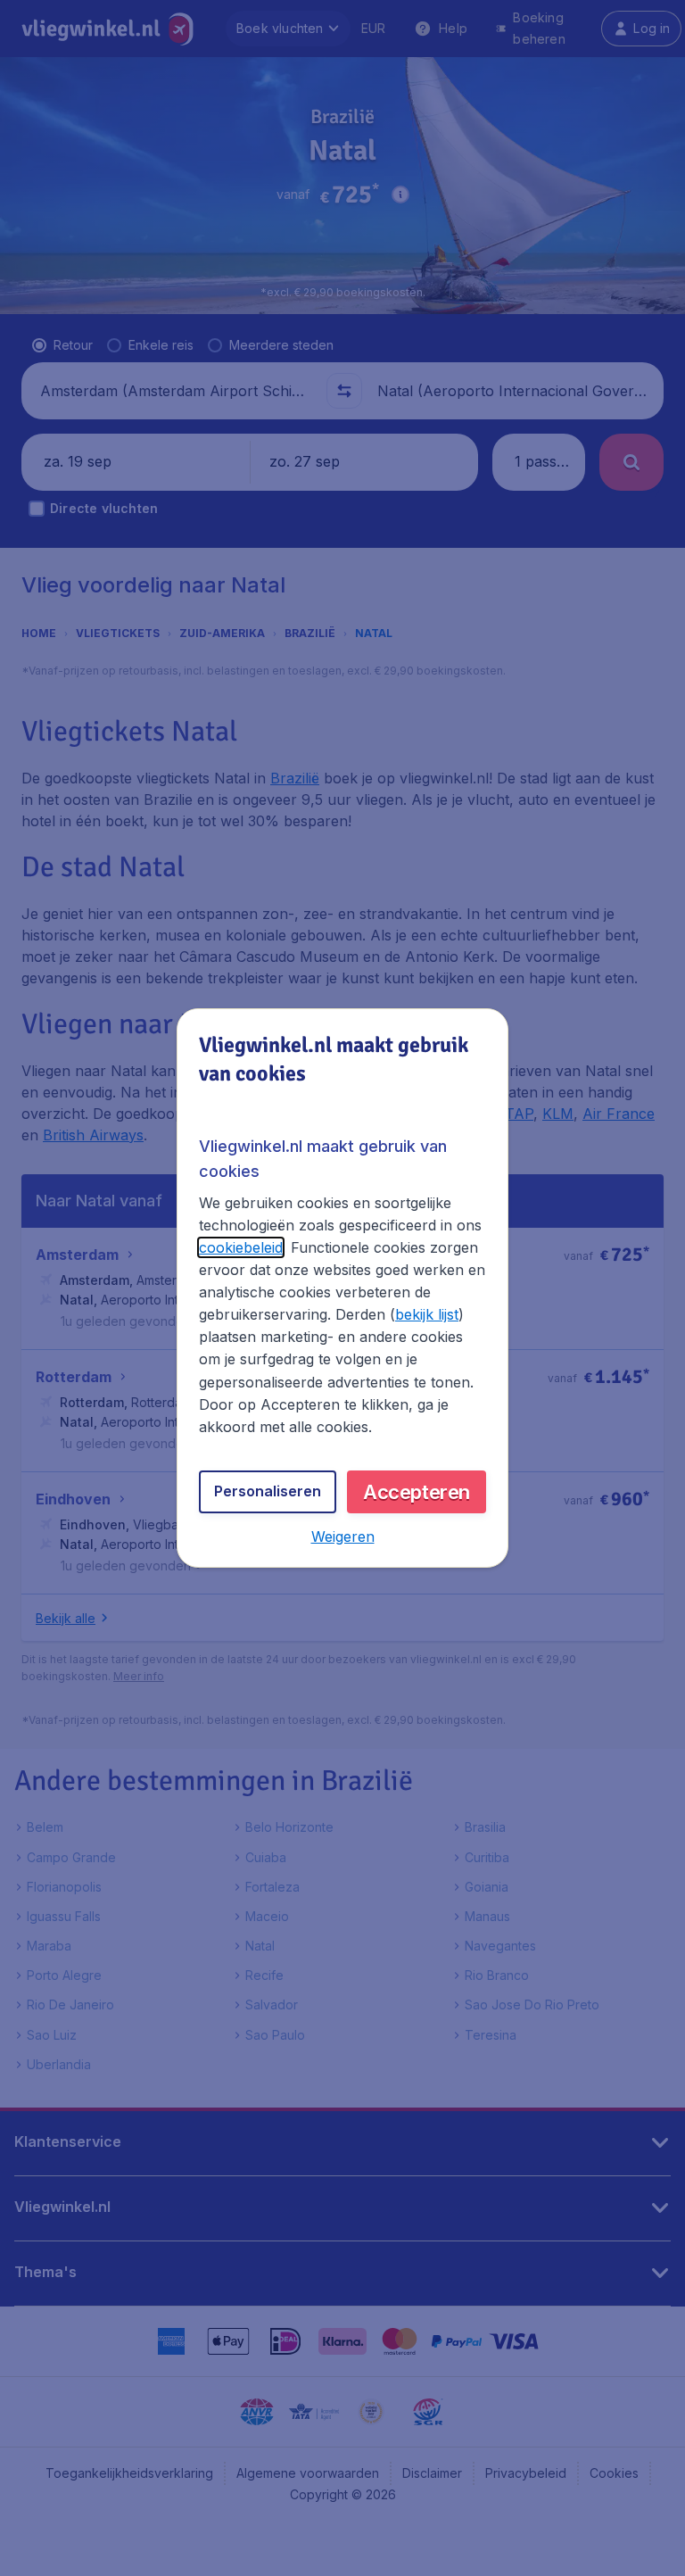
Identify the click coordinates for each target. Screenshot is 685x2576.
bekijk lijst (427, 1314)
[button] (343, 1536)
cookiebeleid (241, 1247)
